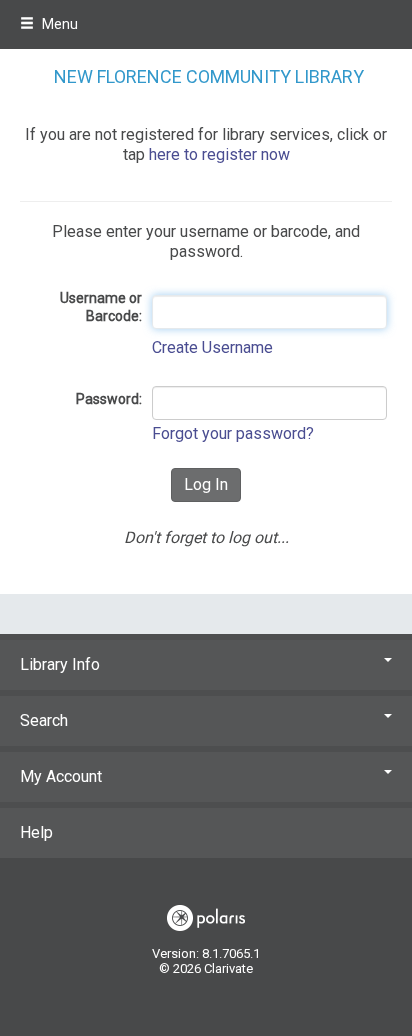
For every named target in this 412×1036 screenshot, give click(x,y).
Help (36, 832)
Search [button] (44, 720)
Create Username (212, 347)
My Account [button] (61, 776)
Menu (58, 24)
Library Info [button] (60, 664)
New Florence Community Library (209, 76)
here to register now (219, 154)
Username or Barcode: (101, 307)
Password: (109, 399)
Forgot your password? (233, 433)
